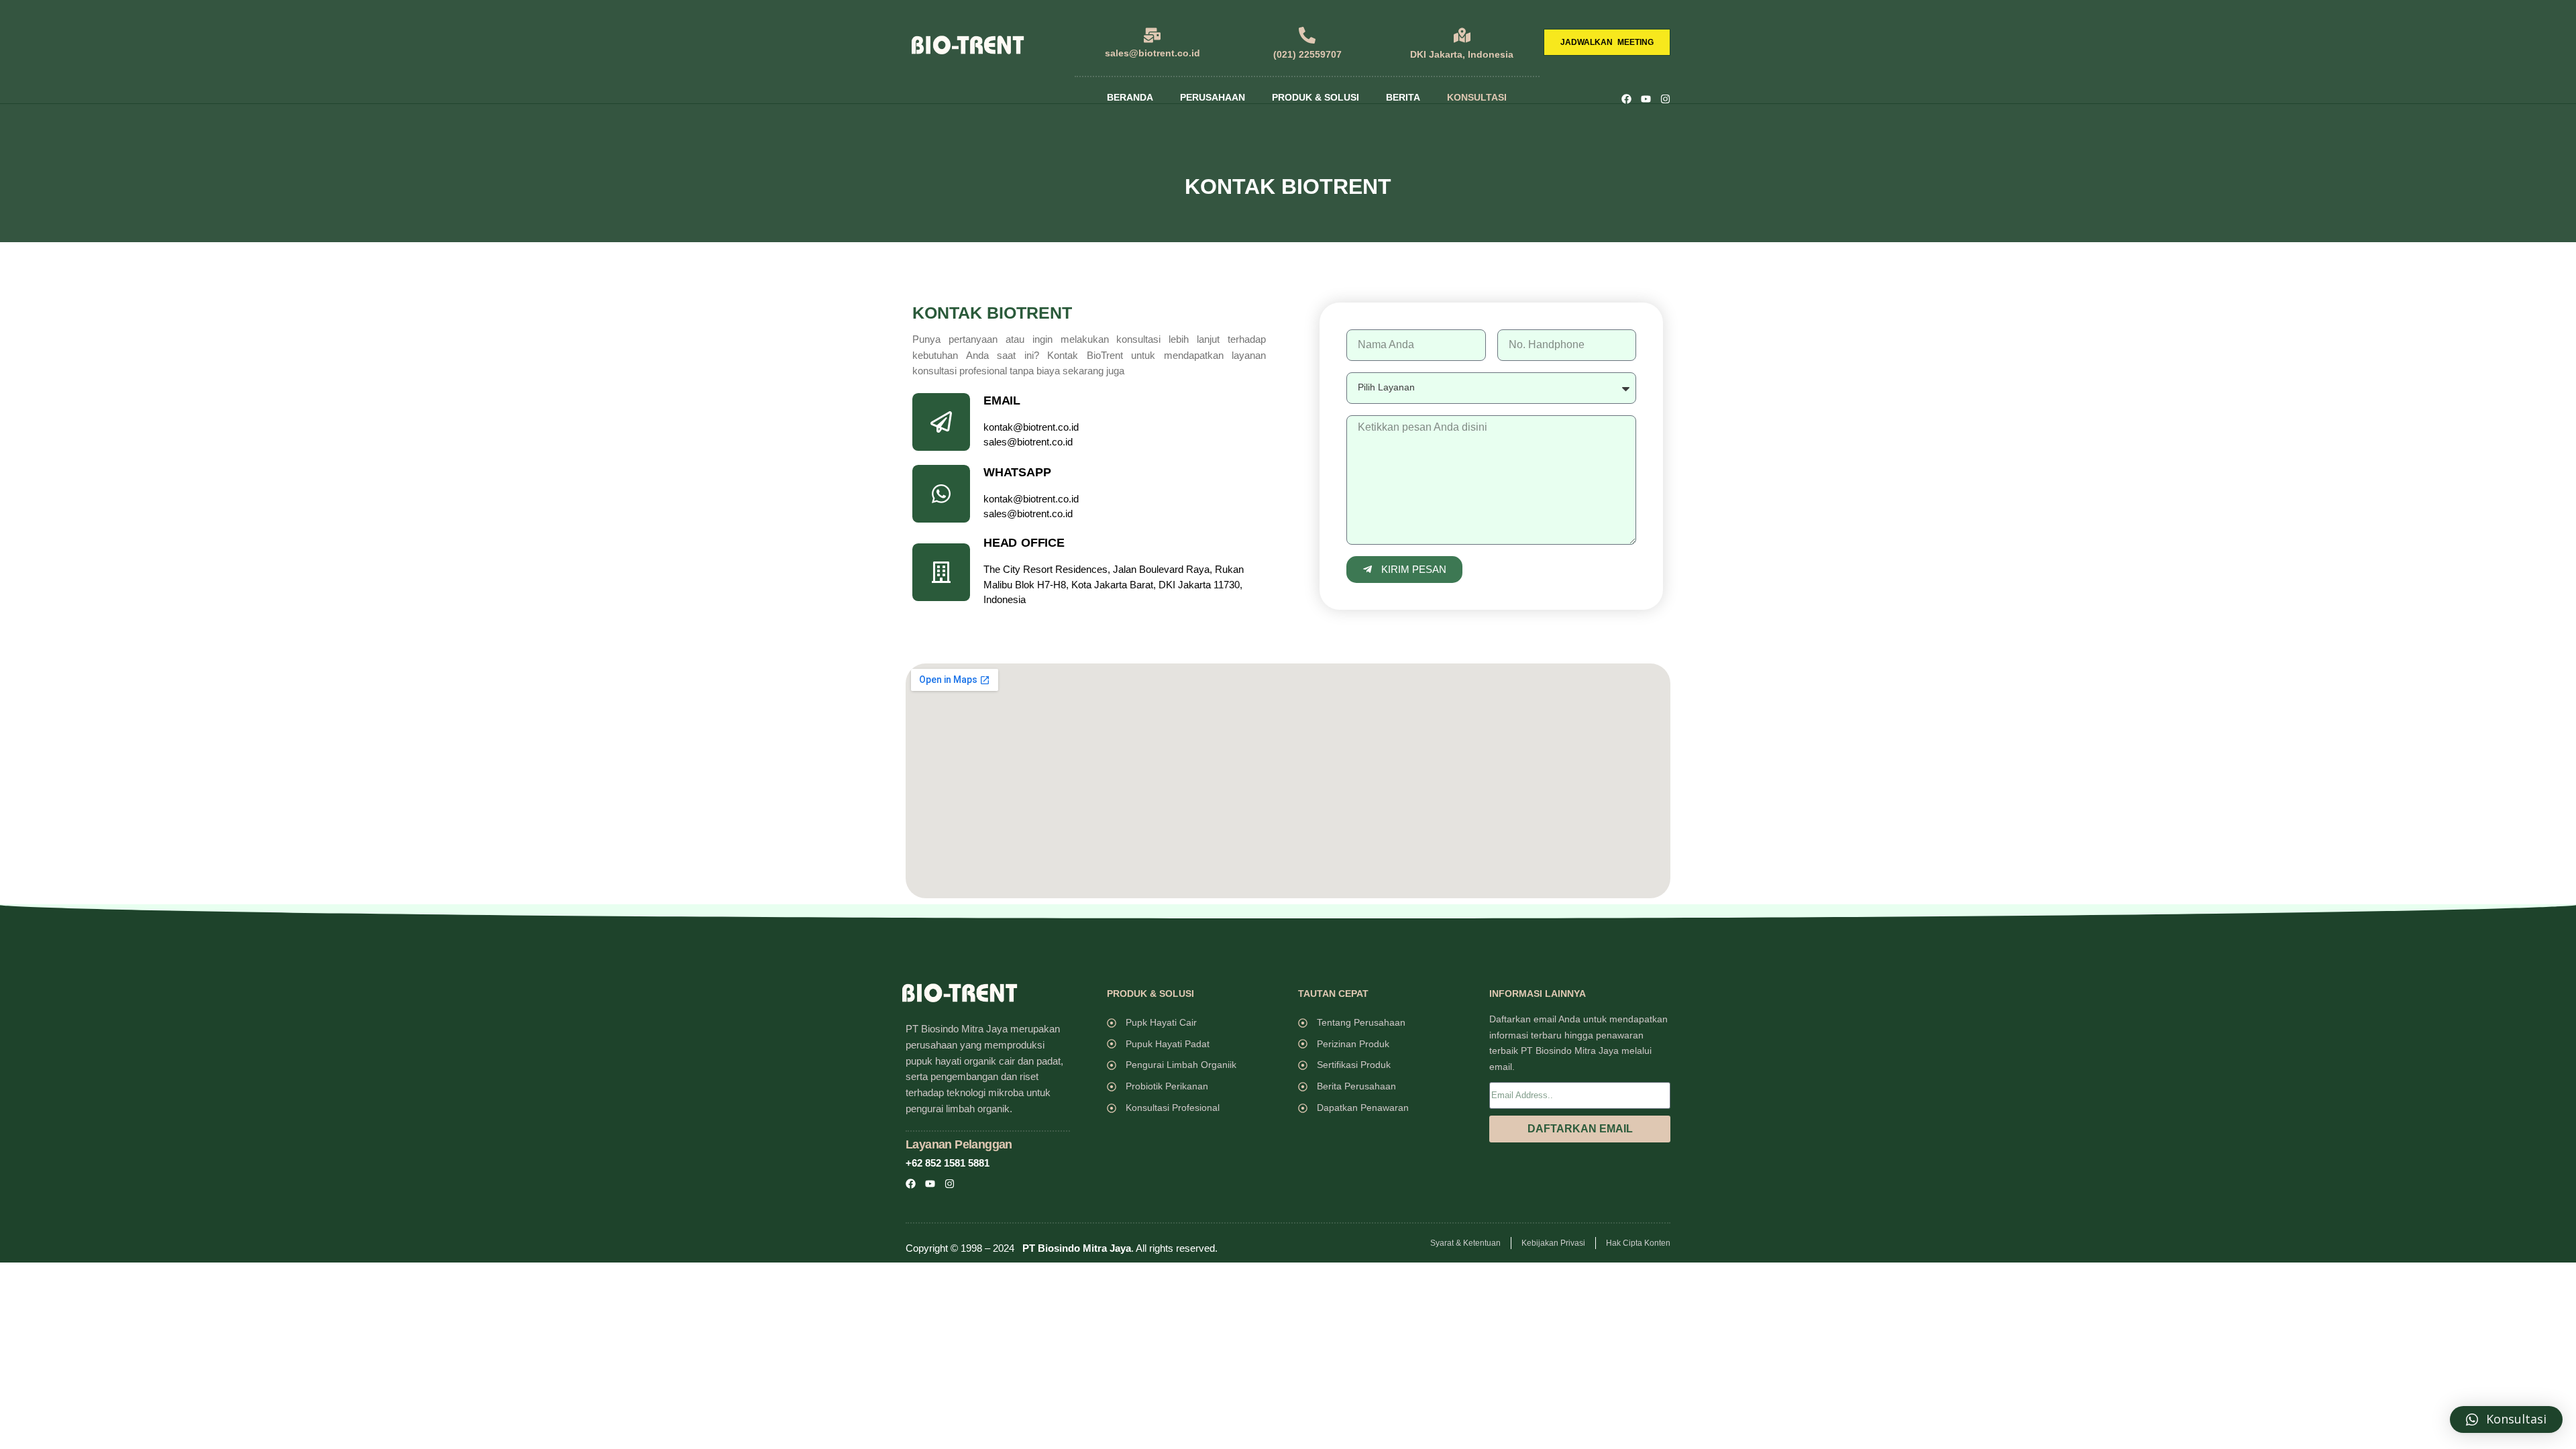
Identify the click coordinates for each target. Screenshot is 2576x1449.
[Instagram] (1665, 99)
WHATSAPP (1017, 472)
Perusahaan (1213, 97)
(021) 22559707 (1307, 54)
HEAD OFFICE (1024, 543)
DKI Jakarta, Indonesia (1462, 54)
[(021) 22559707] (1307, 35)
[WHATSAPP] (941, 494)
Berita (1403, 97)
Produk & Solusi (1316, 97)
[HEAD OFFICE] (941, 572)
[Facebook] (1626, 99)
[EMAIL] (941, 422)
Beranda (1130, 97)
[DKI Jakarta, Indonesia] (1462, 35)
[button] (2506, 1419)
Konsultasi (1477, 97)
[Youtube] (1646, 99)
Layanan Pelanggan (959, 1144)
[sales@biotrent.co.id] (1152, 35)
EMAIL (1002, 400)
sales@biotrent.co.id (1152, 53)
